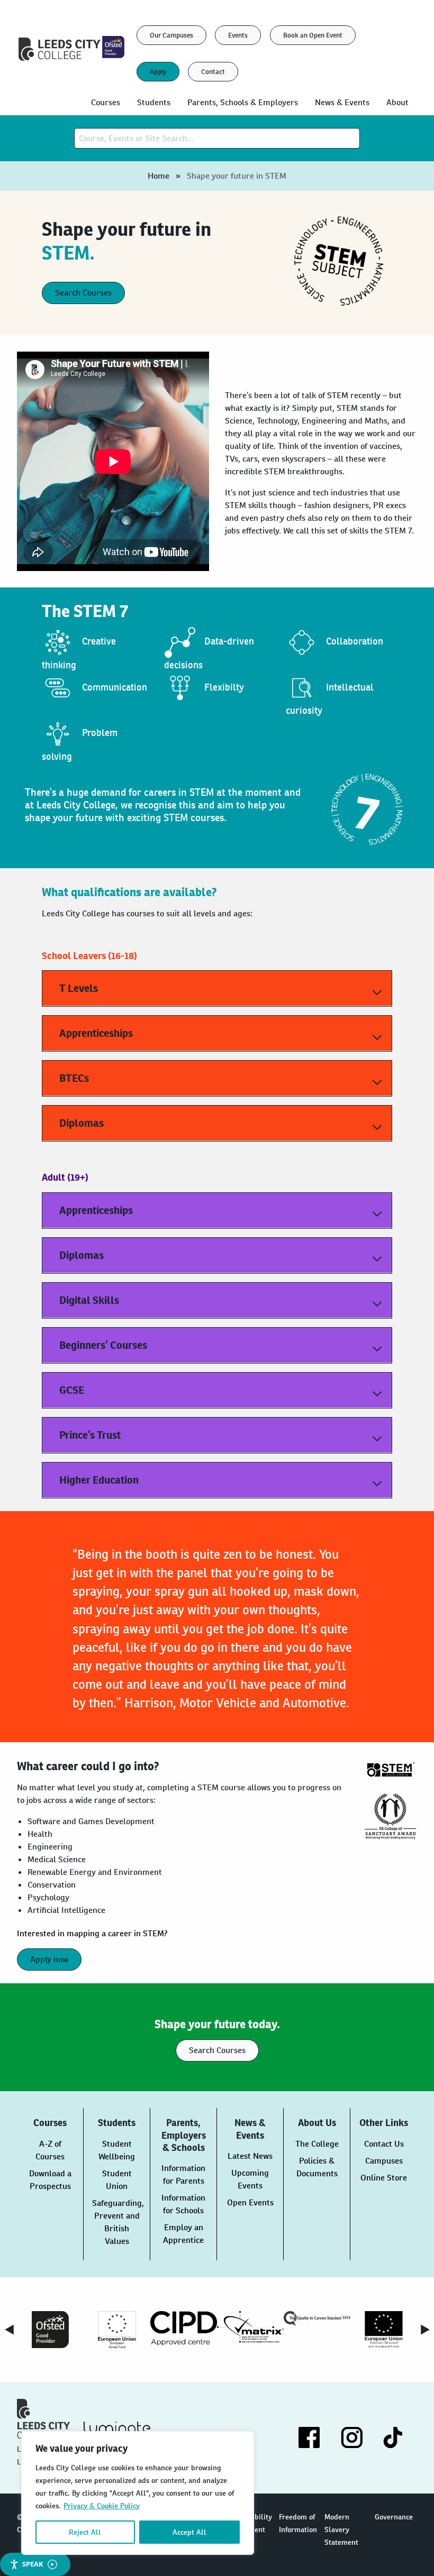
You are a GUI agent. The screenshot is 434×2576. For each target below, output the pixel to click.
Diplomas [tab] (82, 1123)
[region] (138, 2493)
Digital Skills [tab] (89, 1300)
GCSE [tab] (72, 1390)
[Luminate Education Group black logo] (117, 2430)
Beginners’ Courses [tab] (103, 1345)
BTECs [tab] (74, 1078)
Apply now (49, 1959)
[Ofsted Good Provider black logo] (50, 2330)
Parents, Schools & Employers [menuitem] (243, 102)
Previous (9, 2330)
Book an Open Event (313, 35)
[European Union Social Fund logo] (117, 2330)
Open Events (250, 2202)
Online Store (384, 2178)
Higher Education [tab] (99, 1480)
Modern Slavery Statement (341, 2529)
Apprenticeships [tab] (96, 1033)
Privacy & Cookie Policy (102, 2506)
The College (317, 2144)
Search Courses (83, 293)
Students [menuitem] (154, 102)
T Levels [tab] (79, 988)
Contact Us (384, 2144)
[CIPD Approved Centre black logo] (184, 2328)
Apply (158, 72)
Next (425, 2330)
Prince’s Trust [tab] (90, 1435)
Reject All (85, 2532)
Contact (213, 72)
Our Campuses (171, 35)
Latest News (250, 2156)
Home (159, 176)
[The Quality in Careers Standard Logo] (317, 2318)
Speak (33, 2564)
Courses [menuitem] (106, 102)
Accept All (189, 2532)
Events (238, 35)
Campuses (384, 2161)
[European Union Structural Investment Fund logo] (384, 2330)
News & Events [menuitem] (342, 102)
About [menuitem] (397, 102)
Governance (394, 2517)
